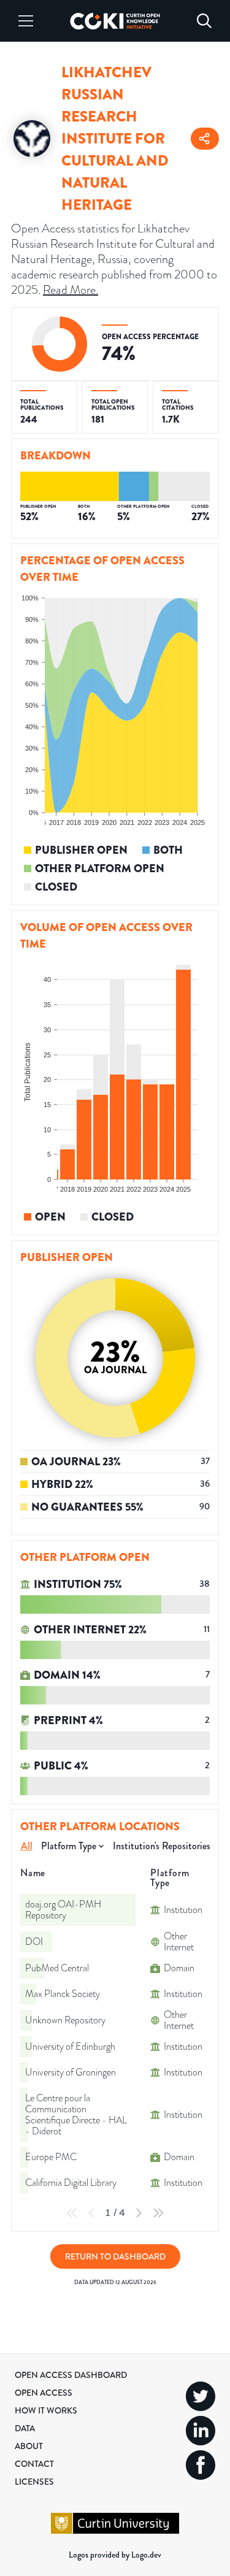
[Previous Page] (91, 2213)
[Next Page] (139, 2213)
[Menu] (26, 21)
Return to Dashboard (115, 2256)
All (27, 1846)
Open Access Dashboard (71, 2375)
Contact (34, 2464)
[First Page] (72, 2213)
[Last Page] (158, 2213)
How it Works (46, 2410)
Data (25, 2428)
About (29, 2446)
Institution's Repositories (162, 1846)
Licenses (34, 2482)
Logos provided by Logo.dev (115, 2555)
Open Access (44, 2393)
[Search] (204, 21)
